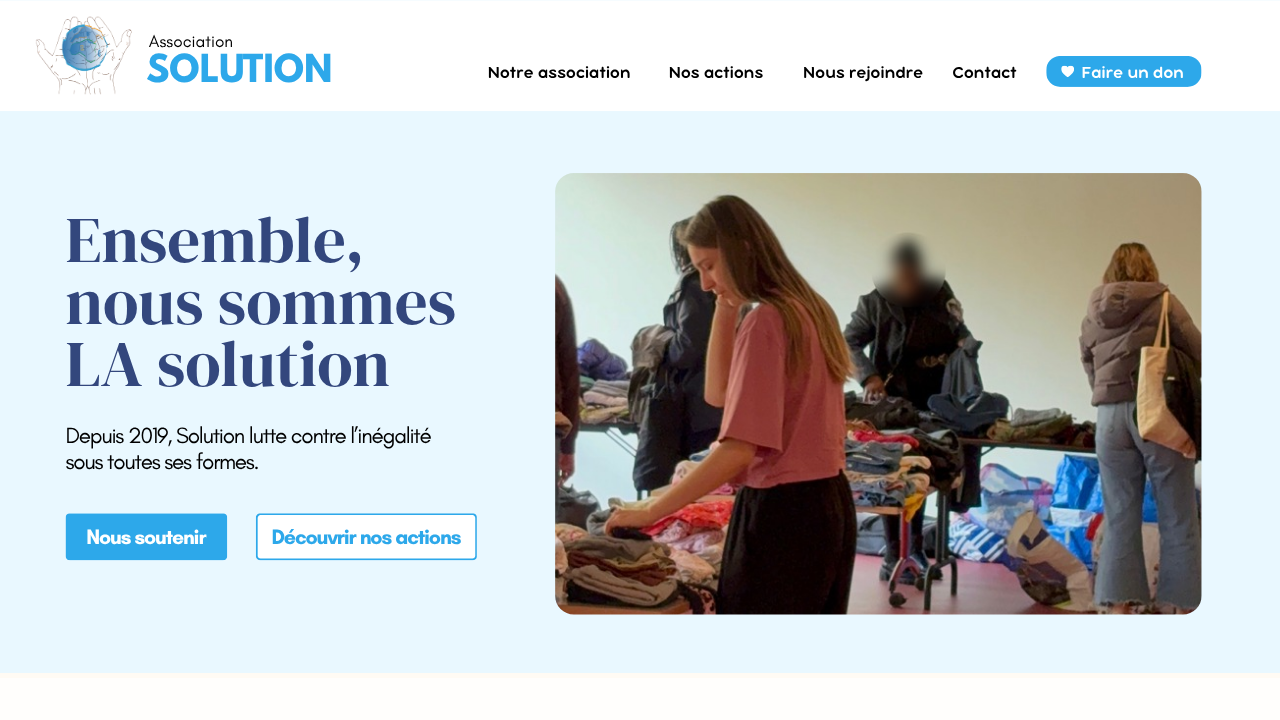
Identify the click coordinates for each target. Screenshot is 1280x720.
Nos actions (716, 73)
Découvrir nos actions (365, 536)
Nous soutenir (145, 537)
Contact (985, 73)
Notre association (559, 73)
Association (191, 41)
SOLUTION (239, 72)
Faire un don (1132, 73)
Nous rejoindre (863, 73)
